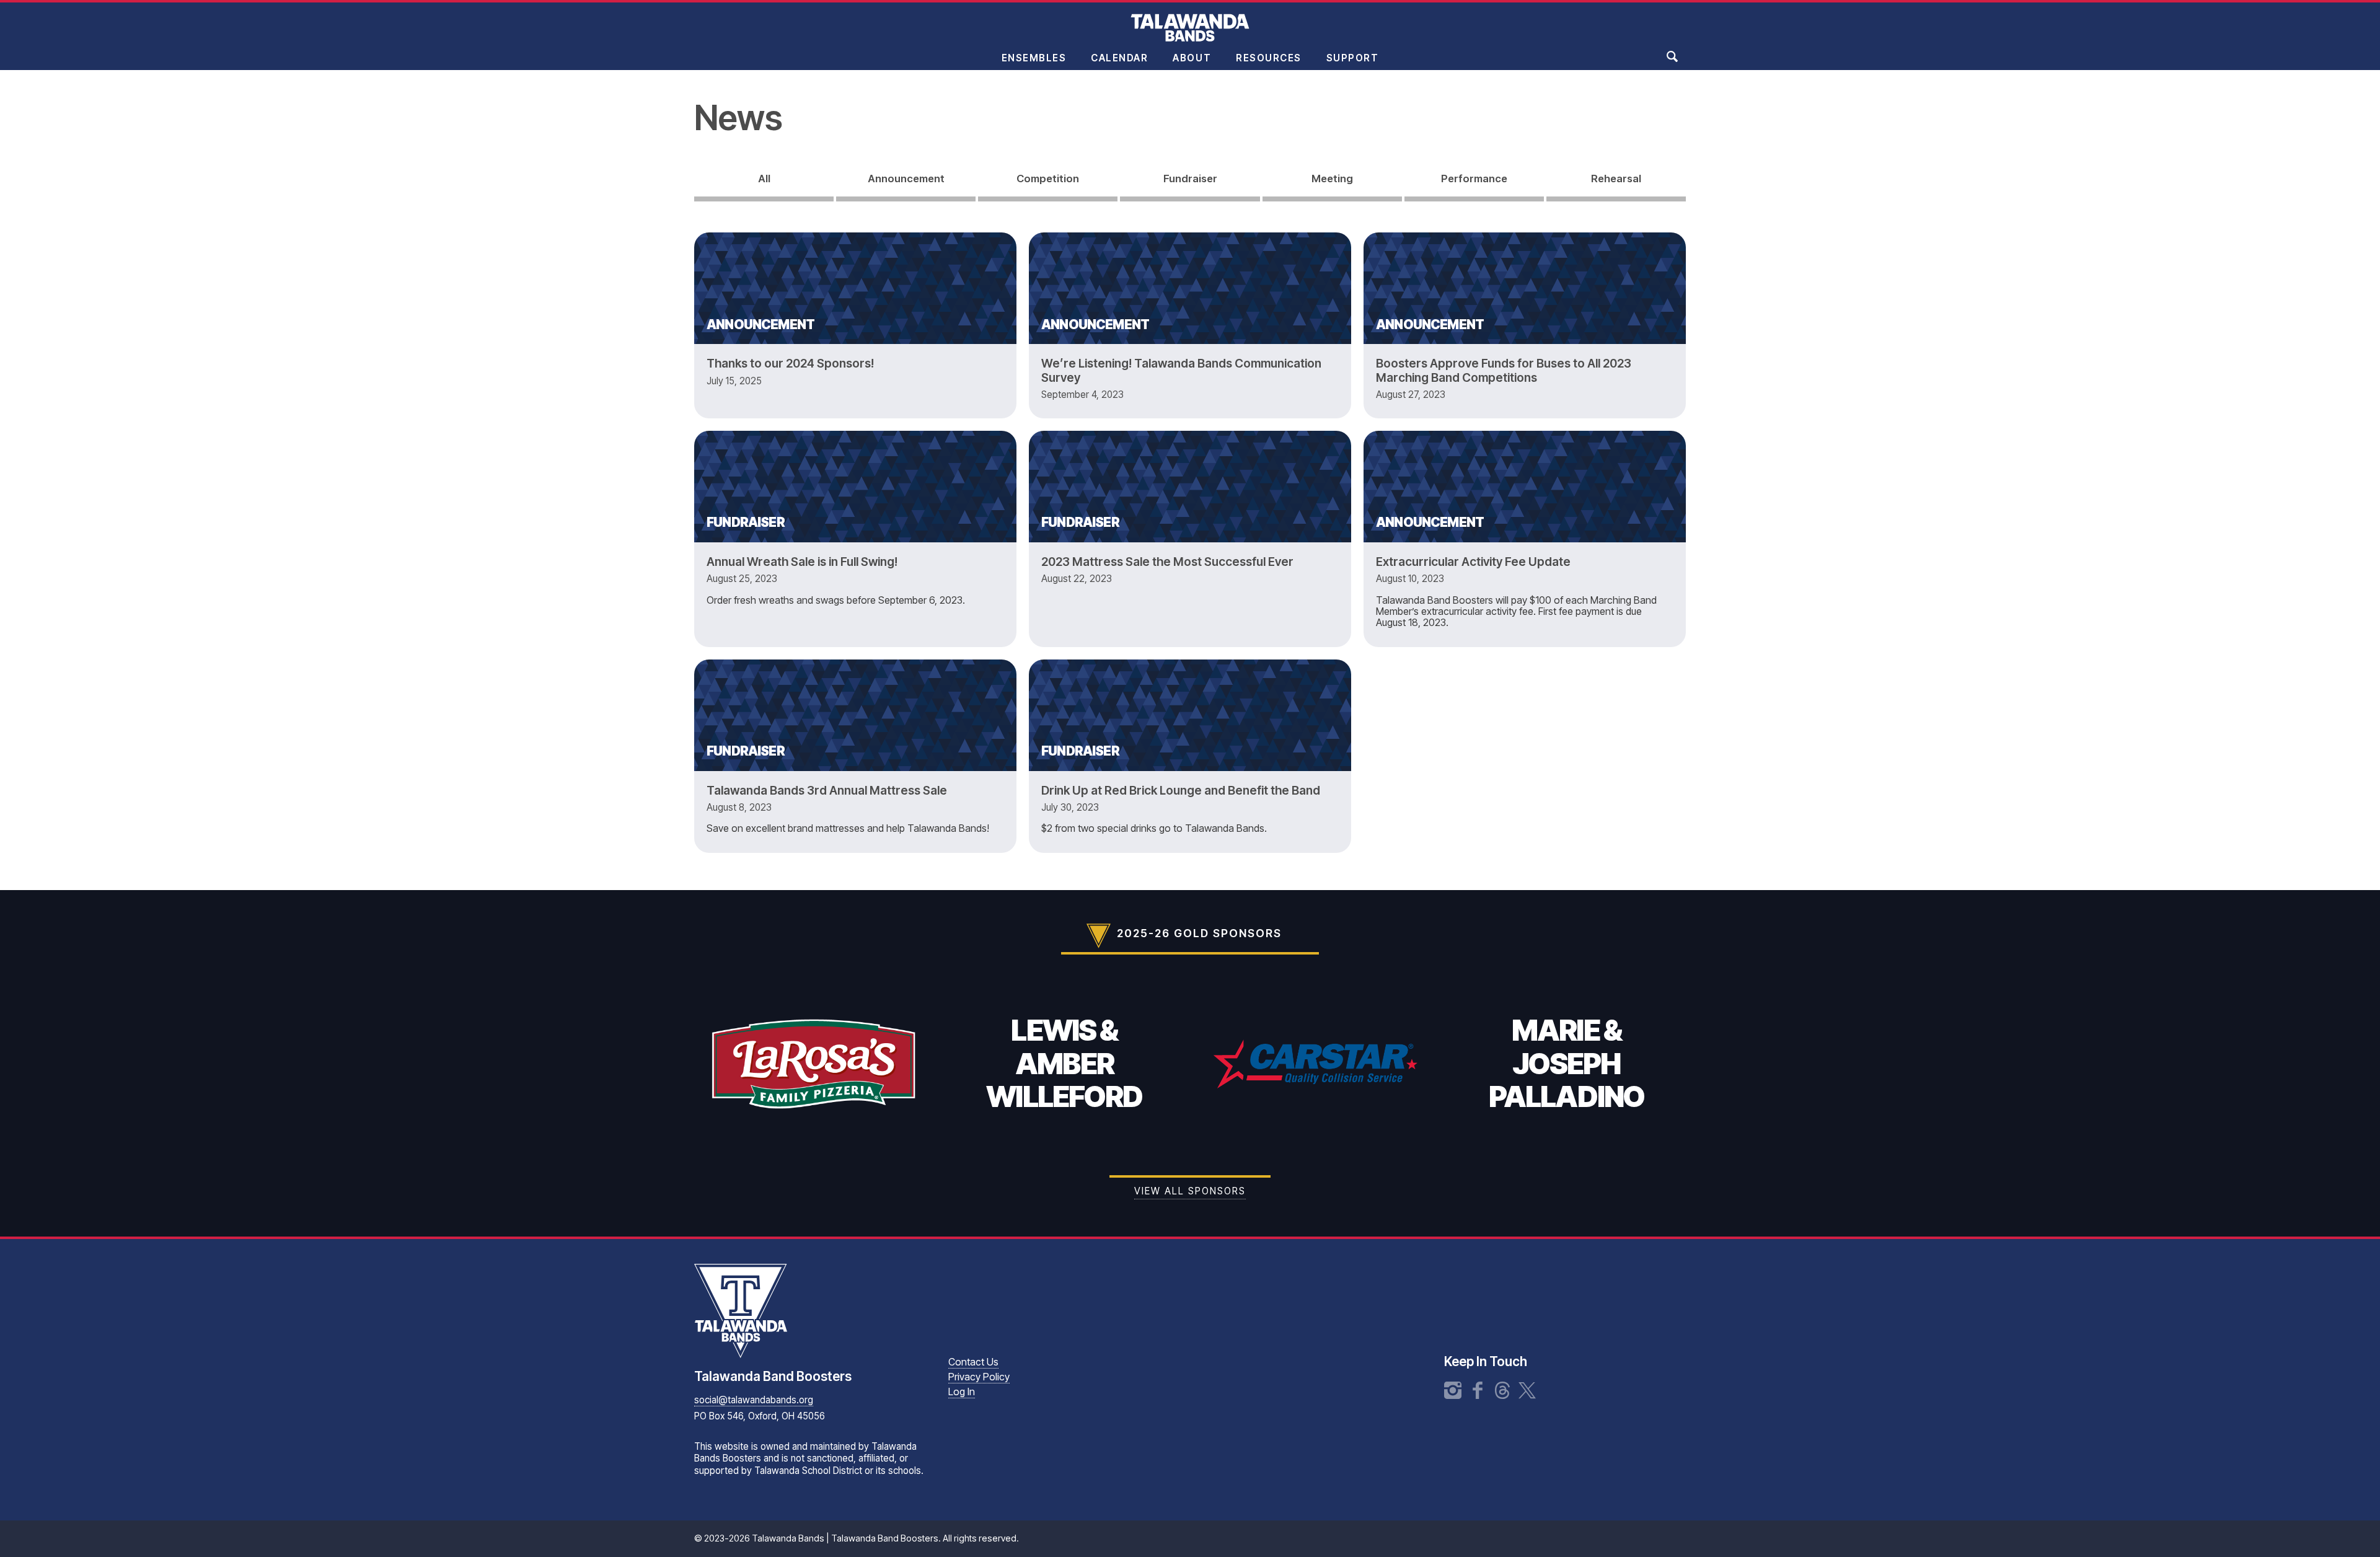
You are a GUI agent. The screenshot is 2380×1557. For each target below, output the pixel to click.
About (1192, 58)
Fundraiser (1190, 179)
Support (1353, 58)
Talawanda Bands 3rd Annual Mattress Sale (827, 790)
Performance (1474, 179)
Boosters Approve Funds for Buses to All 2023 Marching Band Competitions (1504, 370)
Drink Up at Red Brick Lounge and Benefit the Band (1181, 790)
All (764, 179)
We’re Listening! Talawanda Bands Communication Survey (1181, 370)
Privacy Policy (979, 1377)
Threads (1502, 1390)
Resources (1269, 58)
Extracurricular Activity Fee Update (1473, 562)
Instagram (1453, 1390)
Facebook (1478, 1390)
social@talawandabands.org (754, 1400)
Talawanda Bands (1190, 27)
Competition (1048, 179)
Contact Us (973, 1362)
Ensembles (1034, 58)
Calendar (1119, 58)
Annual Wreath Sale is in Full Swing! (802, 562)
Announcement (906, 179)
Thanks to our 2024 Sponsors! (790, 363)
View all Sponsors (1190, 1191)
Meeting (1332, 179)
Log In (962, 1392)
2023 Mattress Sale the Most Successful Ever (1167, 562)
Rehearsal (1616, 179)
